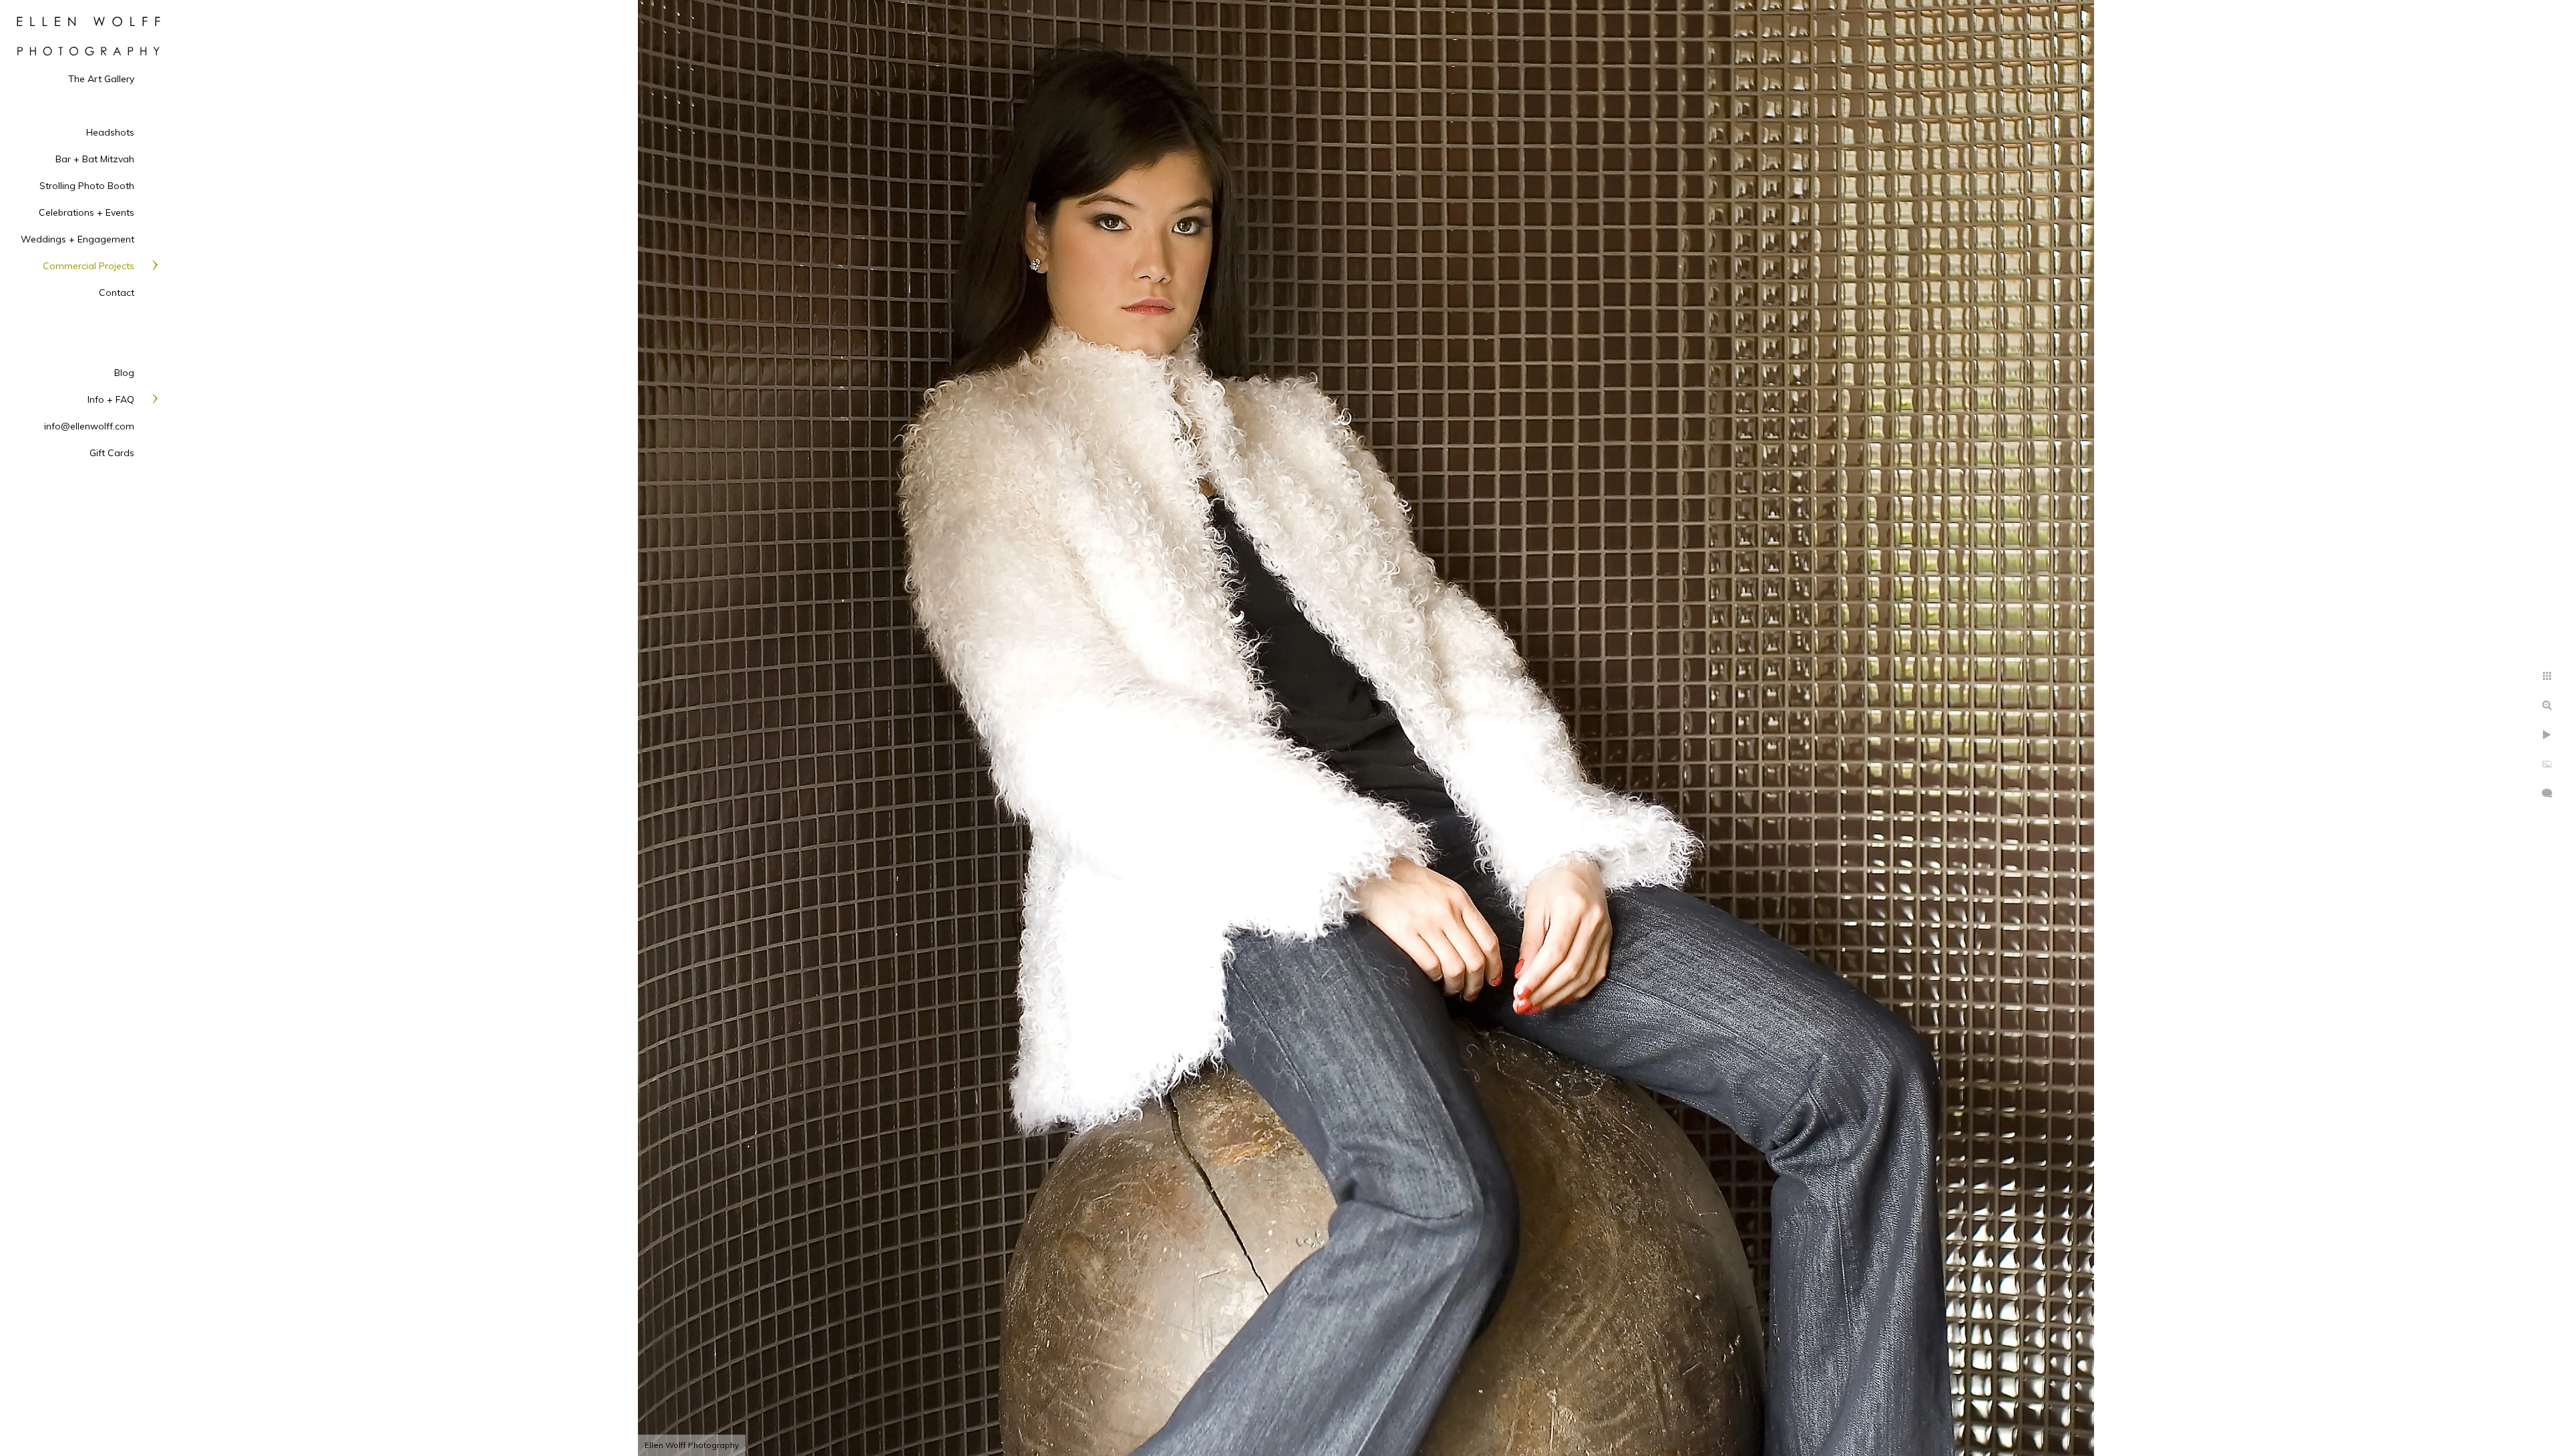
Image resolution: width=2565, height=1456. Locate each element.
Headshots (110, 132)
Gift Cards (112, 453)
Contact (117, 293)
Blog (124, 373)
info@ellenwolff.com (89, 426)
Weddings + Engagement (77, 239)
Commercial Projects (89, 266)
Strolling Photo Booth (87, 186)
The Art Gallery (101, 79)
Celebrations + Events (87, 212)
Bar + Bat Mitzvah (95, 159)
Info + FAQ (111, 399)
